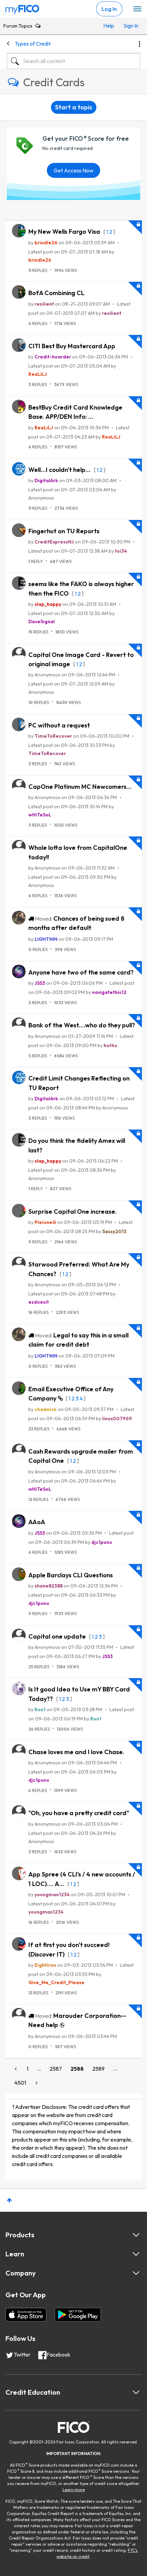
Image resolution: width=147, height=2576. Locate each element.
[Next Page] (36, 2083)
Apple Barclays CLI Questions (71, 1575)
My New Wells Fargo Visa (65, 232)
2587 (56, 2069)
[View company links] (136, 2273)
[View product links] (136, 2235)
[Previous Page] (16, 2069)
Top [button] (9, 2200)
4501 (20, 2083)
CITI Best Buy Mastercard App (72, 346)
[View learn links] (136, 2254)
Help (109, 26)
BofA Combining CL (56, 293)
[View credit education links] (136, 2392)
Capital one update (58, 1636)
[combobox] (73, 61)
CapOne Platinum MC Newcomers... (80, 787)
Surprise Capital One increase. (73, 1212)
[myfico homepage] (23, 8)
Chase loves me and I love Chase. (76, 1752)
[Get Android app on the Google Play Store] (78, 2315)
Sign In (130, 26)
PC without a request (59, 725)
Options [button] (139, 44)
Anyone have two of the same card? (81, 972)
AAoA (37, 1522)
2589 (98, 2069)
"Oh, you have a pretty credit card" (79, 1813)
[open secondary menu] (137, 9)
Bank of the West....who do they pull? (82, 1025)
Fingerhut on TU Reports (64, 531)
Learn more (74, 2490)
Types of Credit (33, 44)
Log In (109, 9)
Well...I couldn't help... (60, 470)
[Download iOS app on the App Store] (26, 2315)
